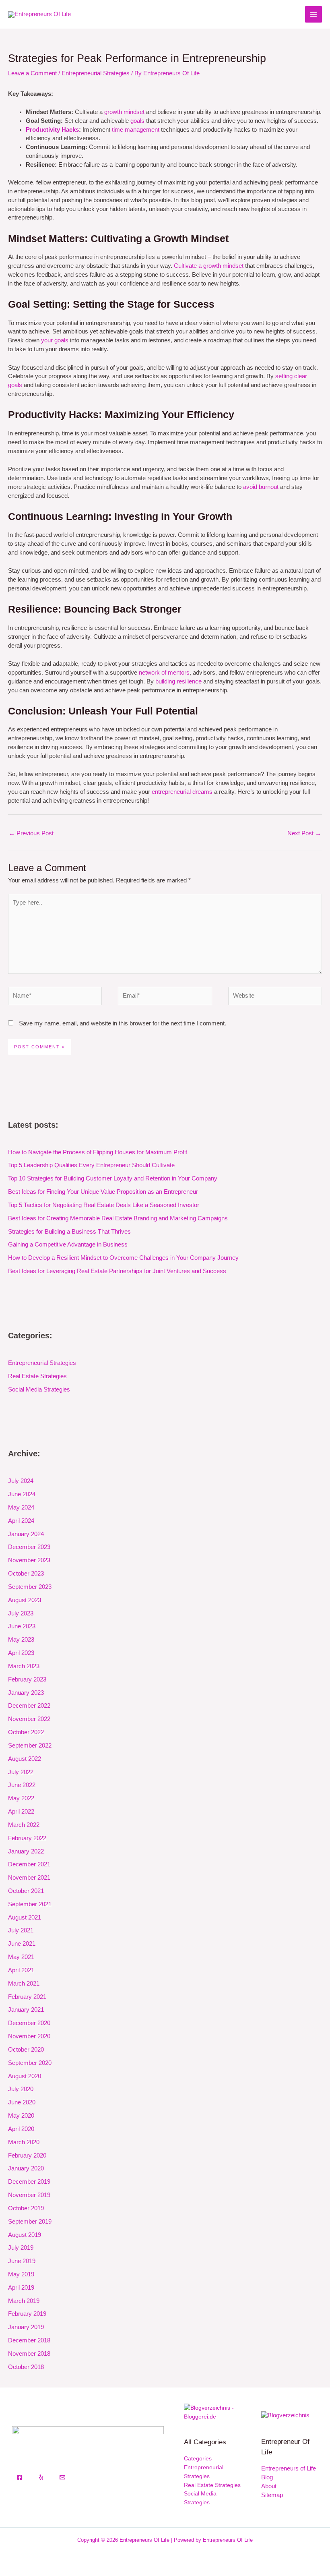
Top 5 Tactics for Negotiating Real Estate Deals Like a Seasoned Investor (104, 1205)
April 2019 (21, 2288)
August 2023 (25, 1600)
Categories (198, 2459)
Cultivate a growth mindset (209, 266)
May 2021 (21, 1957)
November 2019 (29, 2195)
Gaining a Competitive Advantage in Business (68, 1245)
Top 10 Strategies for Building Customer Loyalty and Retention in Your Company (113, 1178)
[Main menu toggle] (313, 14)
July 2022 (21, 1772)
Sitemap (272, 2495)
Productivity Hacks (52, 130)
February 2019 (27, 2314)
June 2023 (22, 1626)
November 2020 (29, 2036)
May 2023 (21, 1640)
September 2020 (30, 2063)
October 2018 (26, 2367)
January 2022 (26, 1851)
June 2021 (22, 1944)
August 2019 (25, 2235)
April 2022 (21, 1812)
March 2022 (24, 1825)
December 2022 (29, 1706)
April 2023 (21, 1653)
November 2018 (29, 2354)
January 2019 (26, 2327)
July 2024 (21, 1481)
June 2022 (22, 1785)
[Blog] (285, 2415)
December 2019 (29, 2182)
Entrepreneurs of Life (289, 2468)
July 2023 (21, 1613)
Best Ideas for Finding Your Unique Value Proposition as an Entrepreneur (103, 1192)
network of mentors (164, 673)
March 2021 (24, 1984)
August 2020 (25, 2076)
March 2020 (24, 2142)
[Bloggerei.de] (212, 2412)
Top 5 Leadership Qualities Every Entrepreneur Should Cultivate (91, 1165)
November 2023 (29, 1560)
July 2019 (21, 2248)
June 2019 (22, 2261)
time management (136, 130)
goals (137, 121)
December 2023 (29, 1547)
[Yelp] (41, 2477)
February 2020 (27, 2156)
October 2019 (26, 2208)
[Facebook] (20, 2477)
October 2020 (26, 2050)
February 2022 (27, 1838)
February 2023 (27, 1679)
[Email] (62, 2477)
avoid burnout (261, 487)
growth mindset (124, 112)
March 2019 (24, 2301)
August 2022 (25, 1759)
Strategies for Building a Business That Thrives (69, 1232)
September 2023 (30, 1587)
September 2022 (30, 1746)
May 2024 (21, 1507)
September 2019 (30, 2222)
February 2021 (27, 1997)
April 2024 (21, 1521)
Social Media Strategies (39, 1389)
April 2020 (21, 2129)
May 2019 (21, 2274)
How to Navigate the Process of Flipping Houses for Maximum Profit (98, 1152)
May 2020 (21, 2116)
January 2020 (26, 2168)
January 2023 (26, 1693)
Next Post (304, 833)
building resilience (178, 681)
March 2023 (24, 1666)
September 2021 (30, 1904)
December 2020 (29, 2023)
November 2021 (29, 1878)
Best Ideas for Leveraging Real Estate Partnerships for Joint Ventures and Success (117, 1271)
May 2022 (21, 1798)
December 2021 (29, 1864)
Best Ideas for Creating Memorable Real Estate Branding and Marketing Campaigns (118, 1218)
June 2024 (22, 1494)
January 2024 (26, 1534)
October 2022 (26, 1732)
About (269, 2486)
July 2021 (21, 1930)
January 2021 (26, 2010)
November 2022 (29, 1719)
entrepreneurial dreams (182, 792)
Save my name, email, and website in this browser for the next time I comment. (123, 1023)
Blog (267, 2477)
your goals (55, 340)
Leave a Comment (32, 73)
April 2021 (21, 1970)
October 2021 (26, 1891)
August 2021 (25, 1918)
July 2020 (21, 2089)
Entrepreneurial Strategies (96, 73)
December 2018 (29, 2340)
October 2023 (26, 1574)
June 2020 (22, 2102)
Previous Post (31, 833)
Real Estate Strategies (37, 1376)
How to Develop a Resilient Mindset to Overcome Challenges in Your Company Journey (123, 1258)
